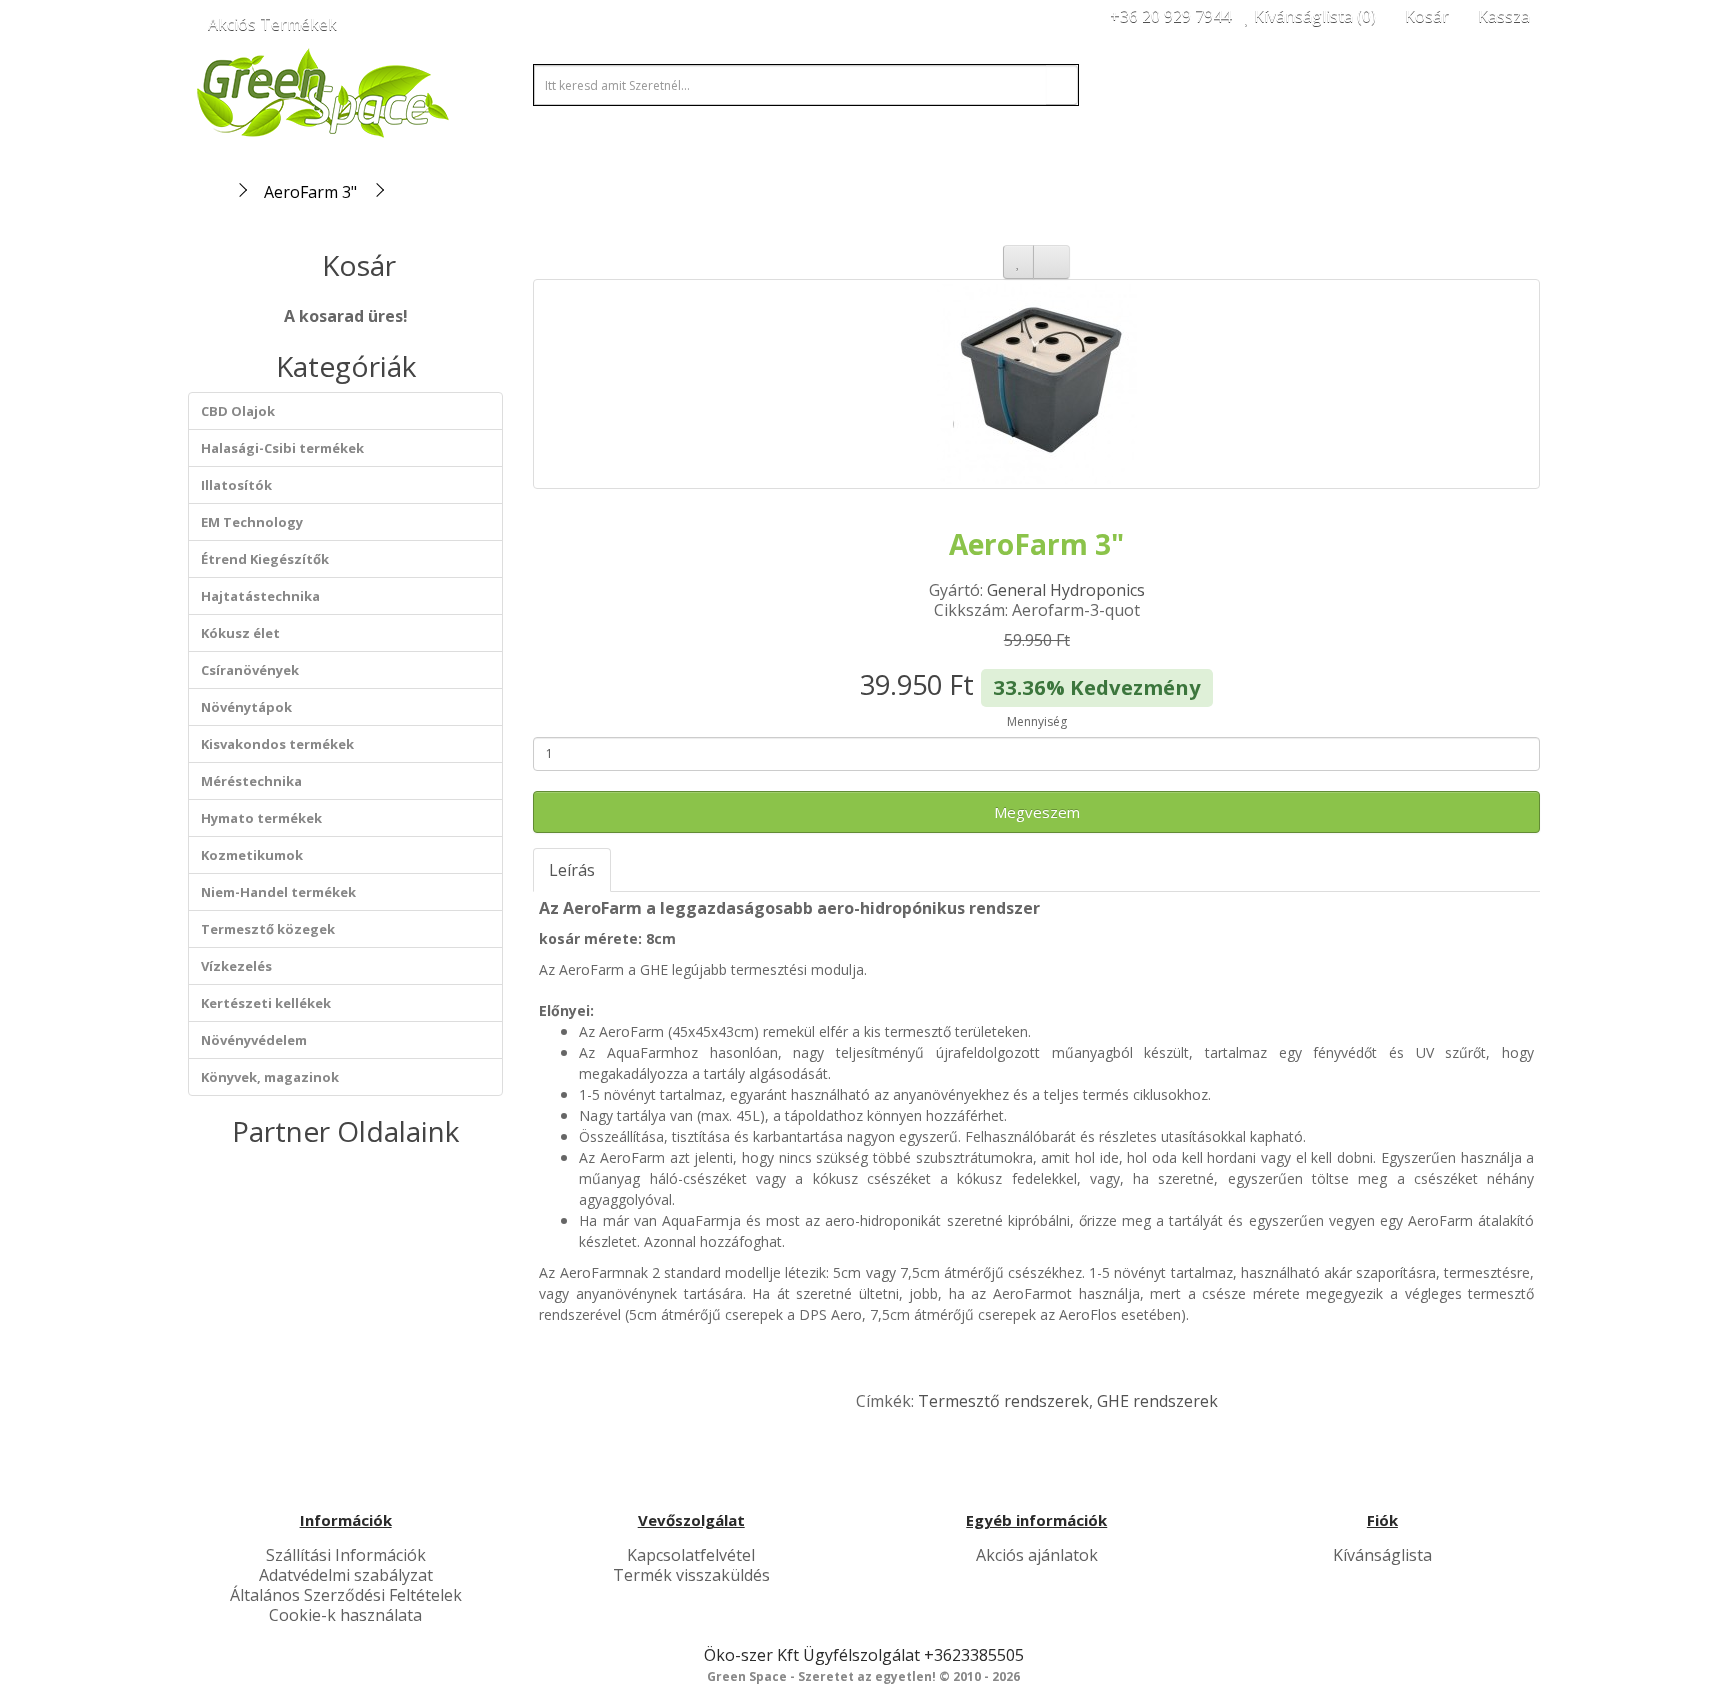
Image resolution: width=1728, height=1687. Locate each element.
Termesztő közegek (268, 929)
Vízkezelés (236, 966)
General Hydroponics (1066, 590)
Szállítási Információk (346, 1555)
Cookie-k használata (345, 1615)
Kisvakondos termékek (277, 744)
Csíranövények (250, 670)
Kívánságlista (1382, 1555)
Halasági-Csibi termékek (282, 448)
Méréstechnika (251, 781)
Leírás (572, 870)
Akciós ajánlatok (1037, 1555)
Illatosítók (236, 485)
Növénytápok (246, 707)
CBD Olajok (238, 411)
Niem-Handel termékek (278, 892)
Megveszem (1037, 812)
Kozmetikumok (252, 855)
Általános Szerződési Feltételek (346, 1595)
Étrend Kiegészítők (265, 559)
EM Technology (252, 522)
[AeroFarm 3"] (1036, 384)
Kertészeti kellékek (266, 1003)
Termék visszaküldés (691, 1575)
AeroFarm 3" (310, 192)
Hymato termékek (261, 818)
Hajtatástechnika (260, 596)
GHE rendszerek (1157, 1401)
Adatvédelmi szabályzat (346, 1575)
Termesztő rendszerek (1003, 1401)
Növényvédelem (254, 1040)
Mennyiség (1037, 721)
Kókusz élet (240, 633)
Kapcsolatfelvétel (691, 1555)
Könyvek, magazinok (270, 1077)
